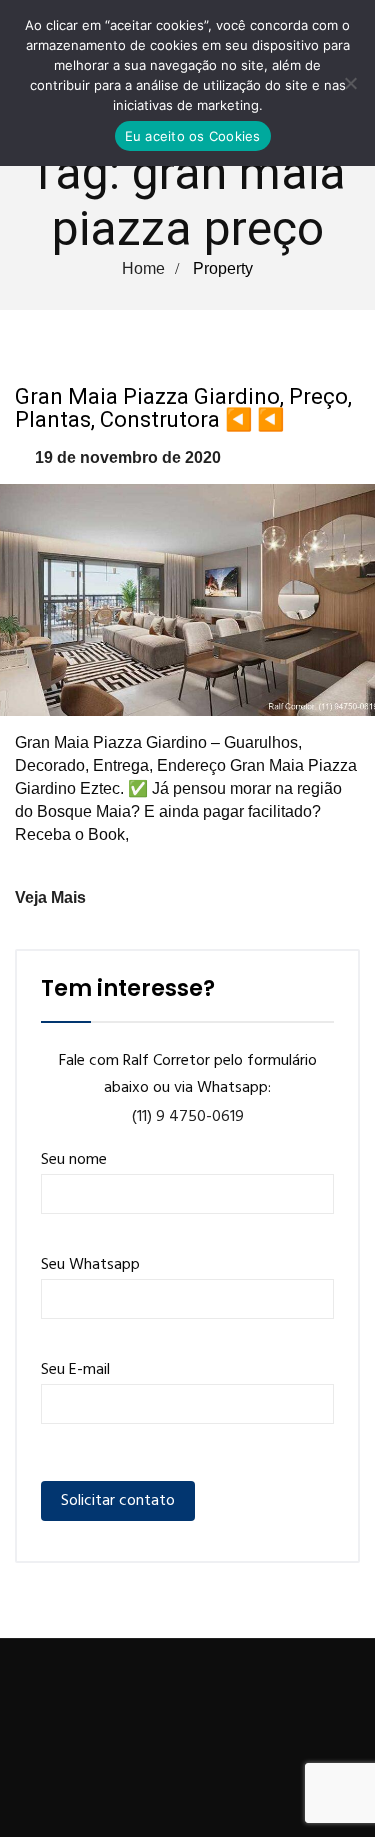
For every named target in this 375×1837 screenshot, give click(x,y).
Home (143, 268)
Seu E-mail (75, 1370)
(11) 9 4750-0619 (188, 1117)
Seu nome (74, 1160)
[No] (350, 83)
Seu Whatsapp (90, 1265)
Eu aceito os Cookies (193, 136)
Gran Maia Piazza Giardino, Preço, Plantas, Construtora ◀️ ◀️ (183, 408)
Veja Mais (50, 897)
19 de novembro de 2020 (128, 457)
